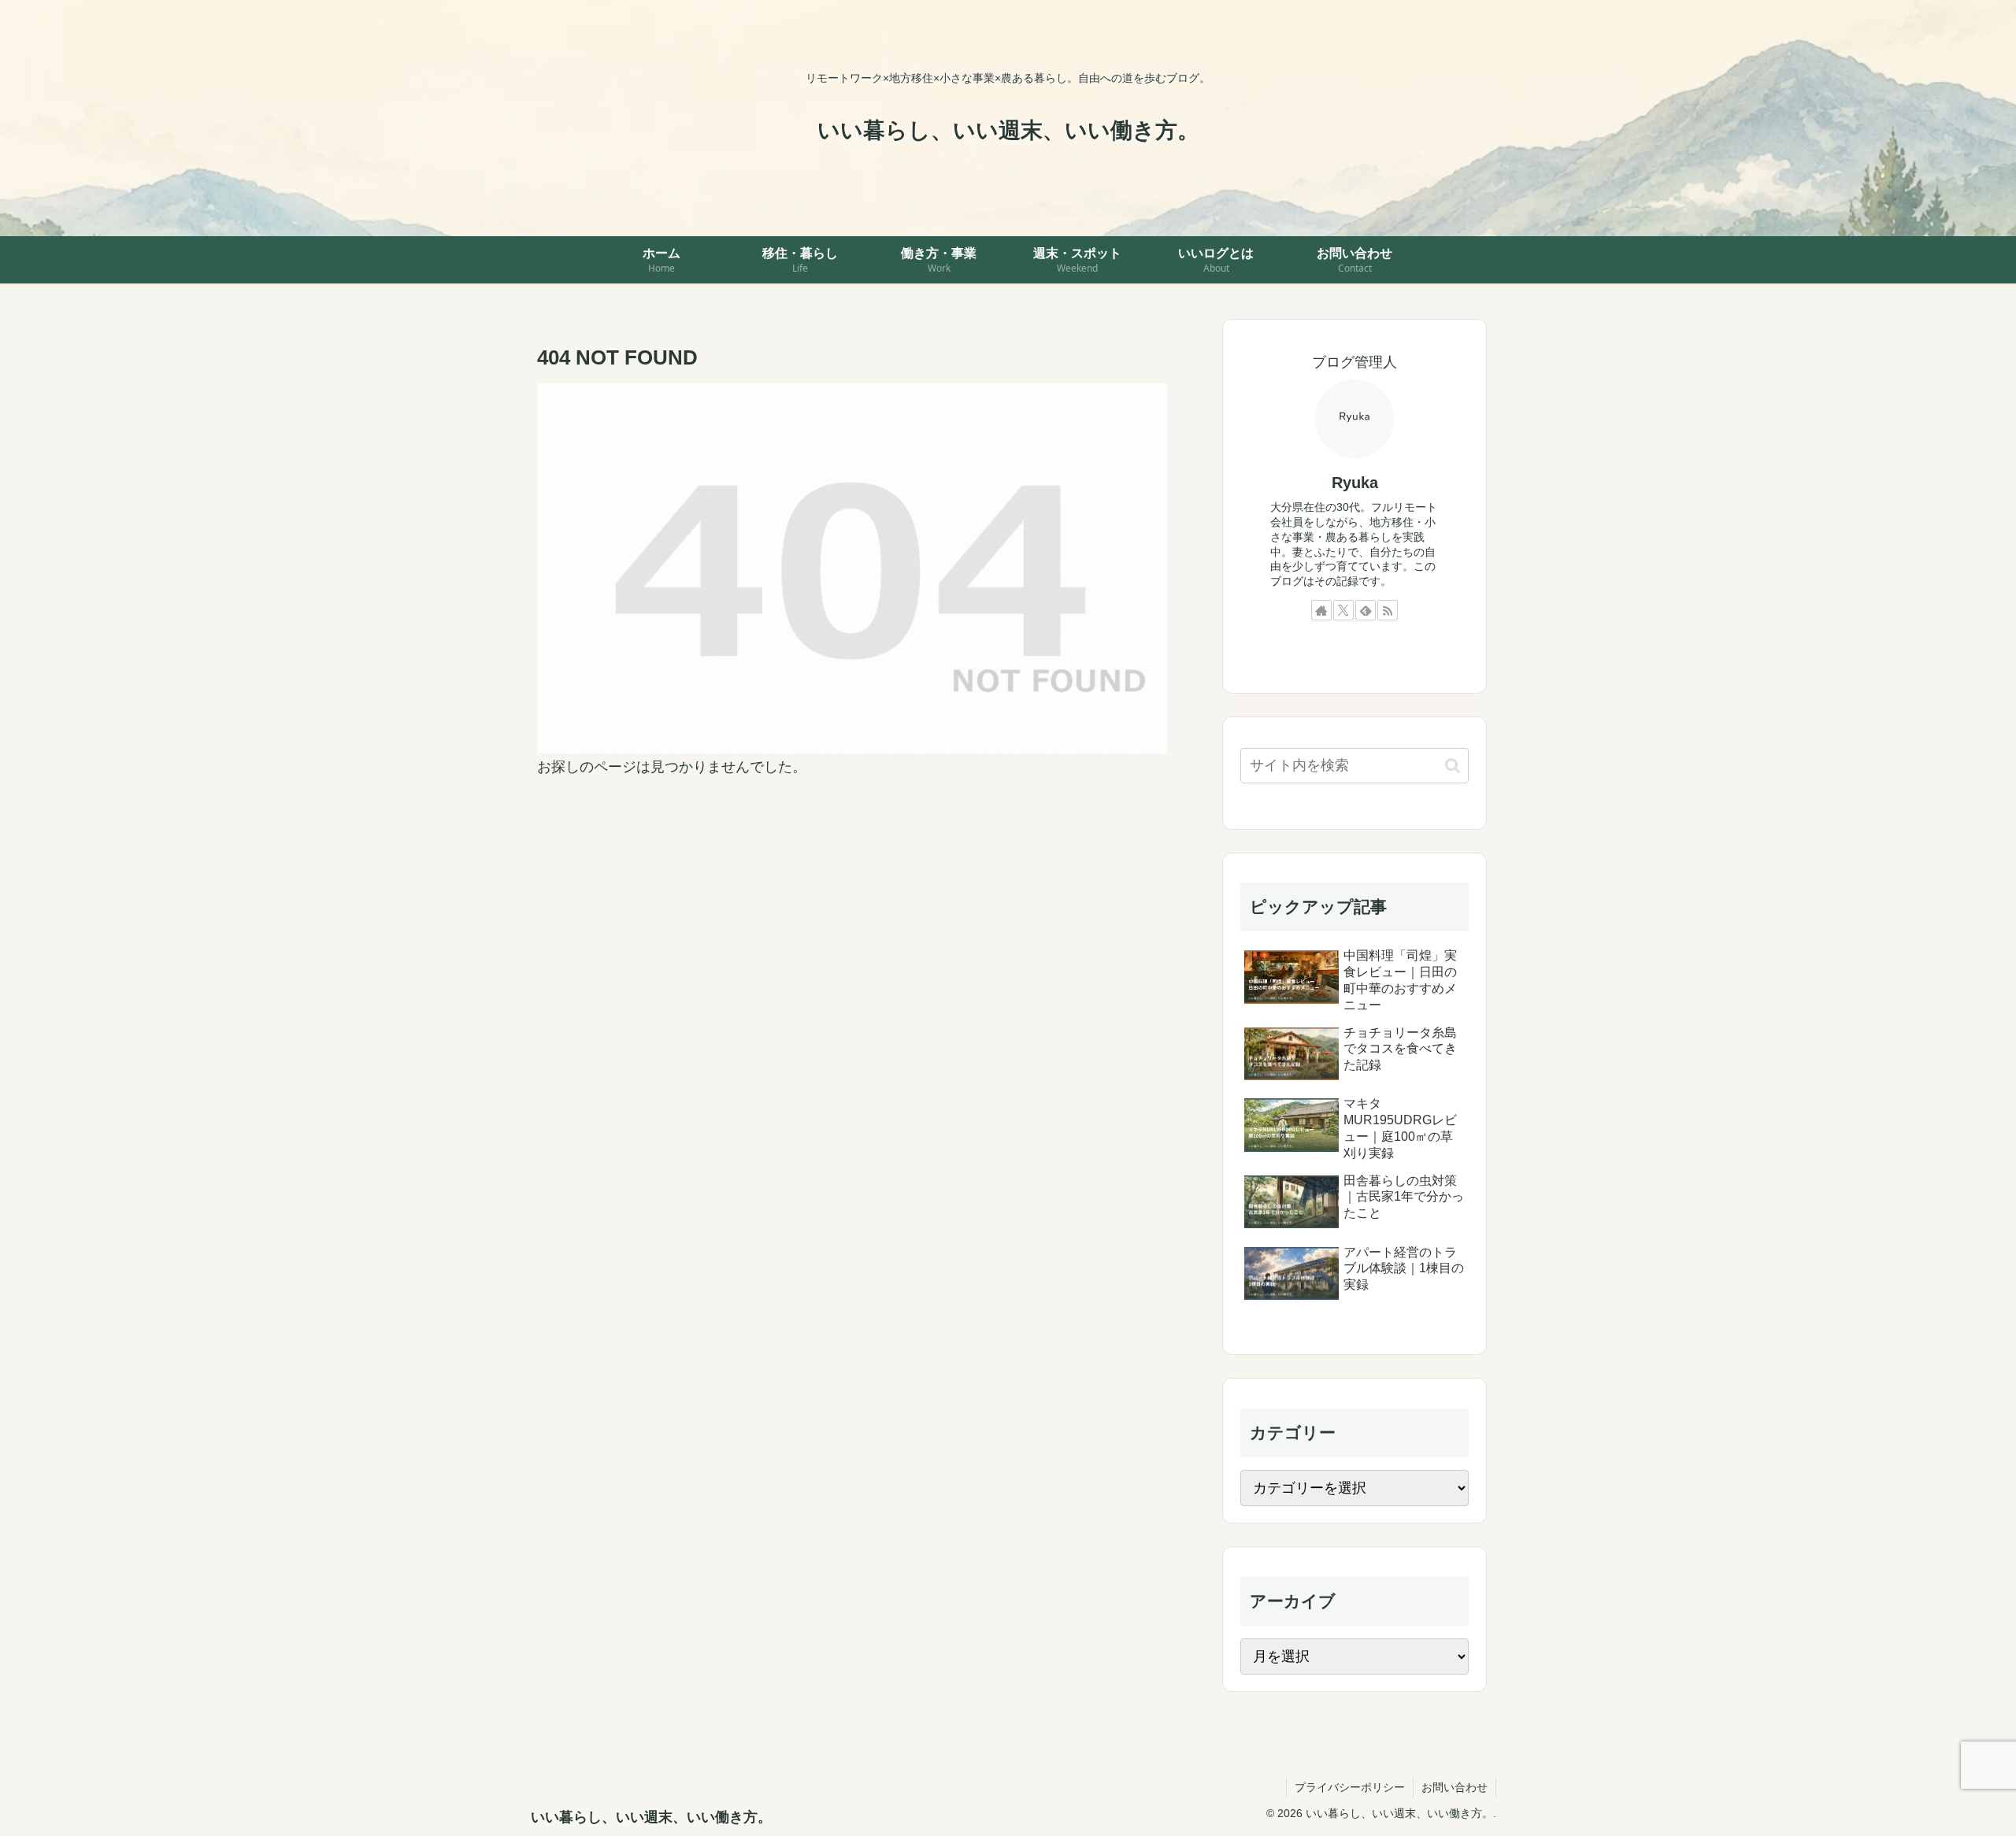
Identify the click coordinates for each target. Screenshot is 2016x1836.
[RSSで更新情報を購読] (1388, 610)
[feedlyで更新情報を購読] (1366, 610)
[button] (1453, 766)
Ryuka (1355, 483)
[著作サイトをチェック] (1321, 610)
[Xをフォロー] (1343, 610)
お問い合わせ (1455, 1787)
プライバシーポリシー (1350, 1787)
